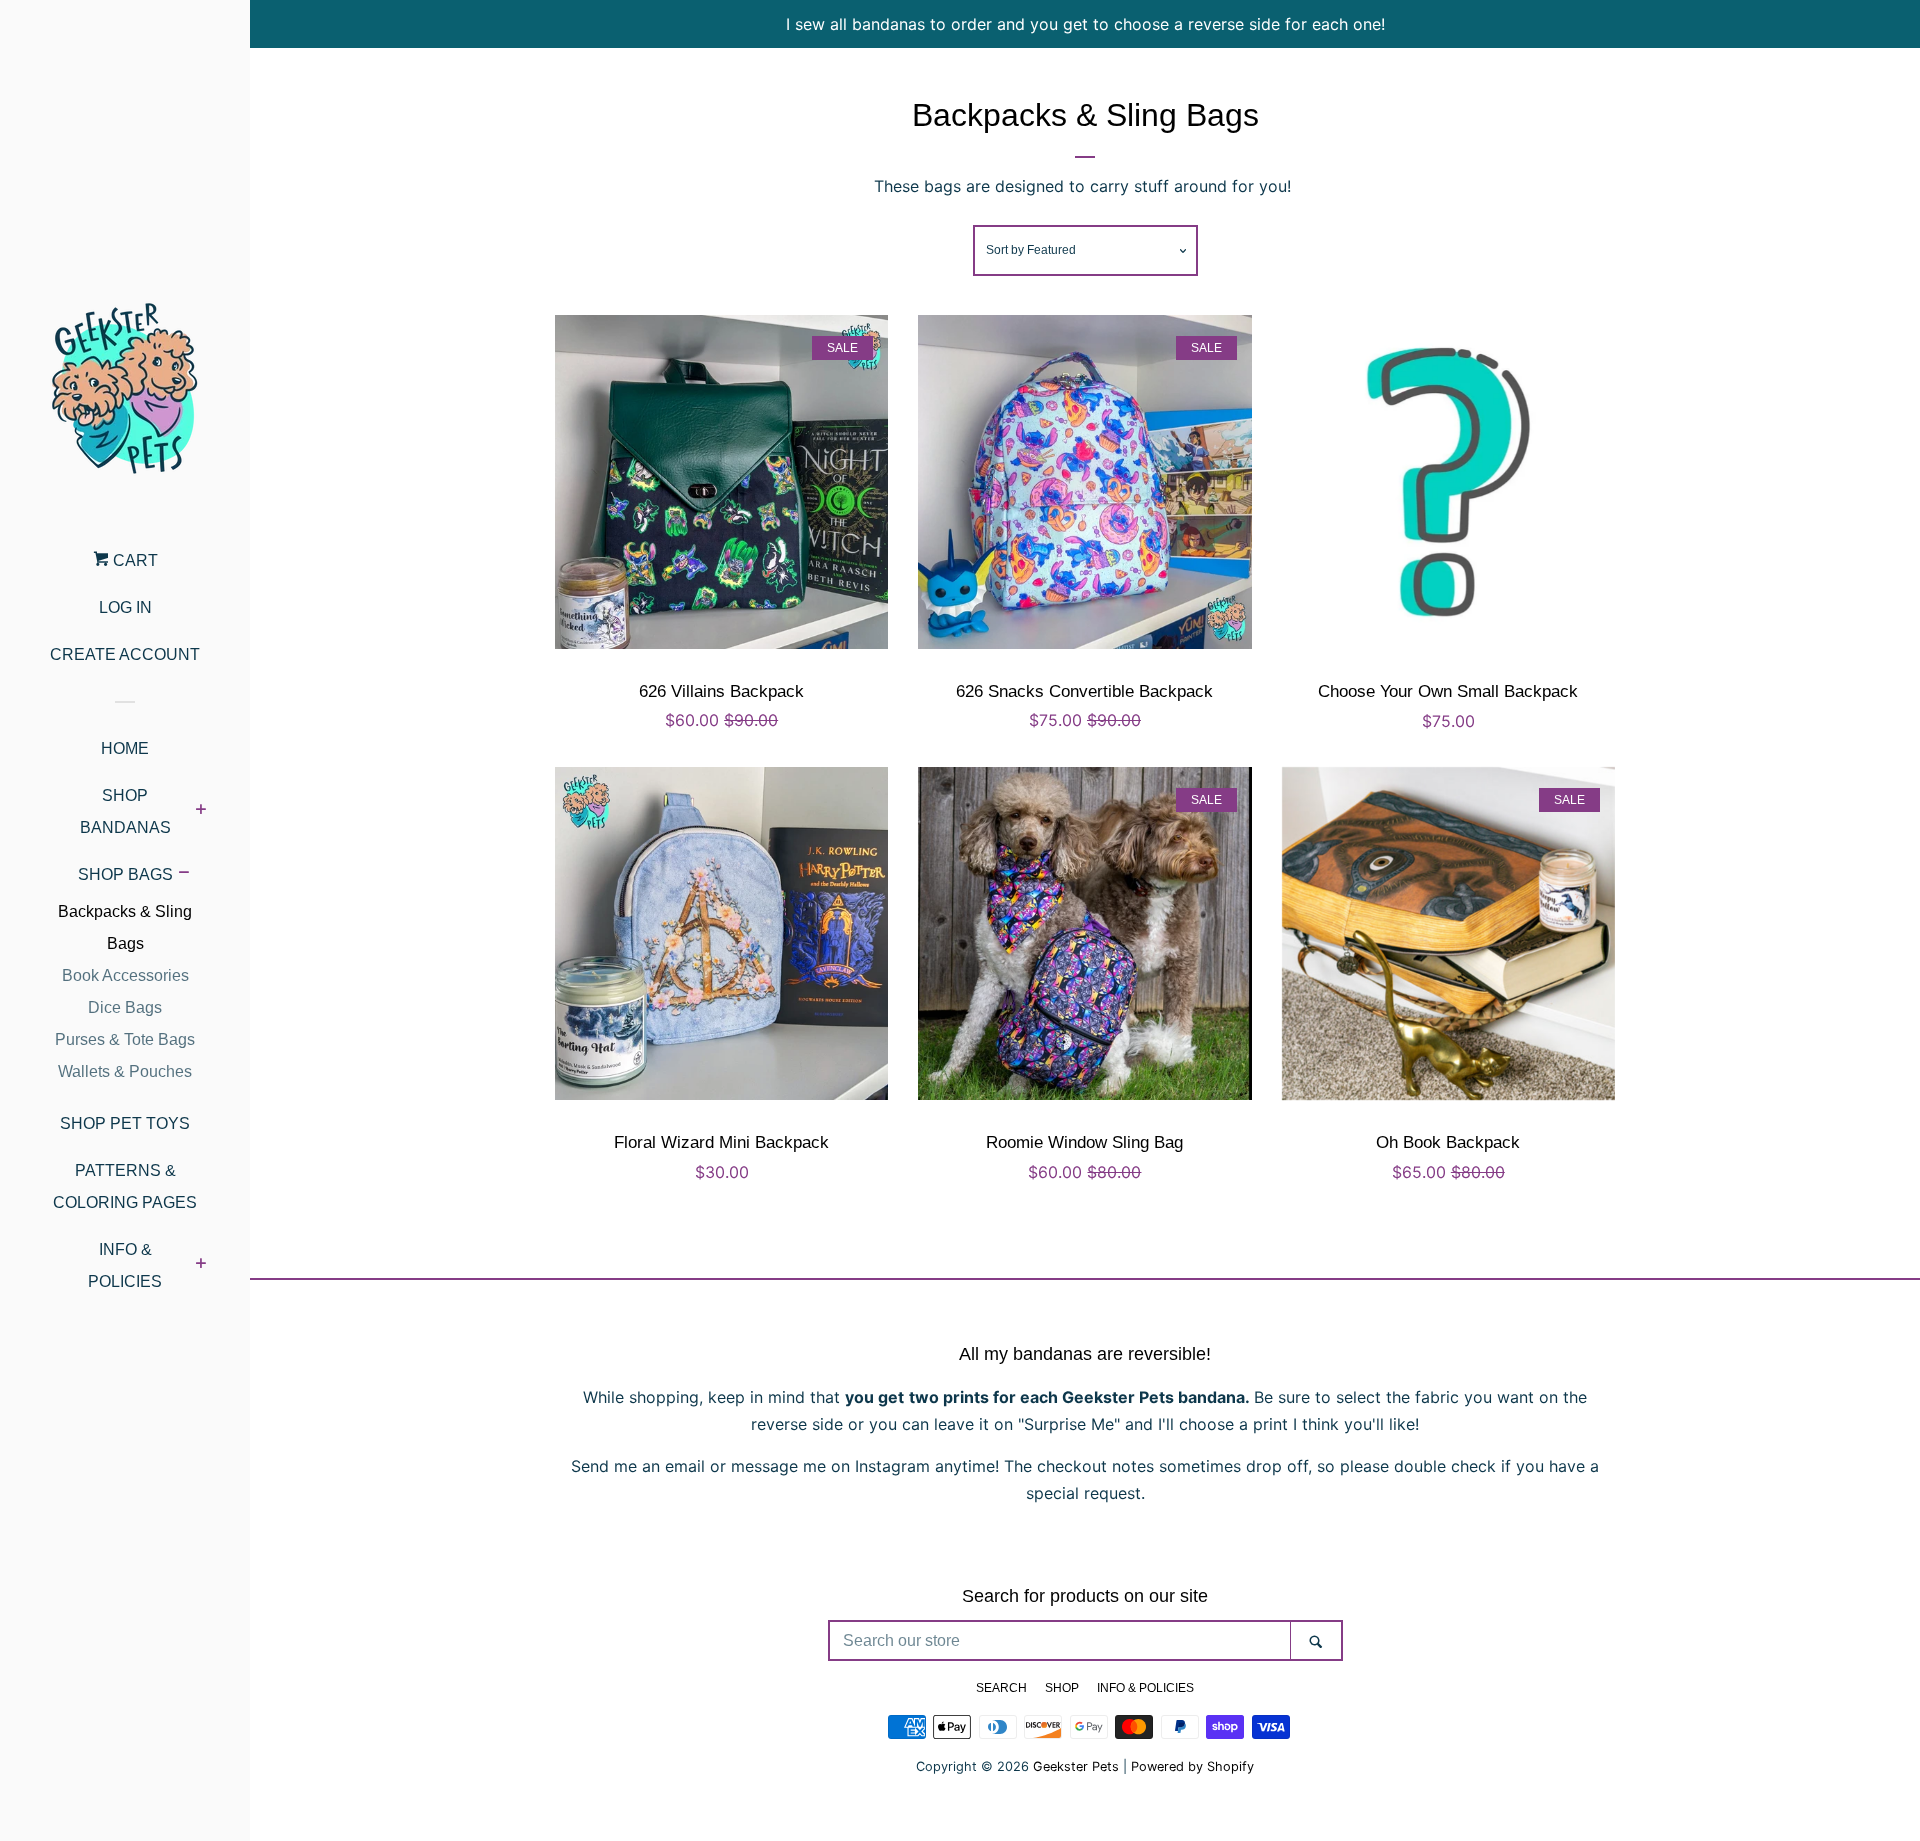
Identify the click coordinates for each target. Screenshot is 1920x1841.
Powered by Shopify (1192, 1766)
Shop (1062, 1688)
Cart (133, 560)
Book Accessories (125, 975)
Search (1001, 1688)
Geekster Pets (1076, 1766)
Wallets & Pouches (125, 1071)
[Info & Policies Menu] (200, 1266)
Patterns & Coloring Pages (125, 1186)
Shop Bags (125, 874)
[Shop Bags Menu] (183, 875)
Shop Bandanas (125, 811)
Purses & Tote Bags (125, 1039)
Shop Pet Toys (125, 1123)
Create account (125, 654)
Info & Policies (125, 1265)
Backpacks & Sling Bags (125, 927)
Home (125, 748)
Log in (125, 607)
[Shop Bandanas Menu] (200, 812)
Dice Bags (125, 1007)
